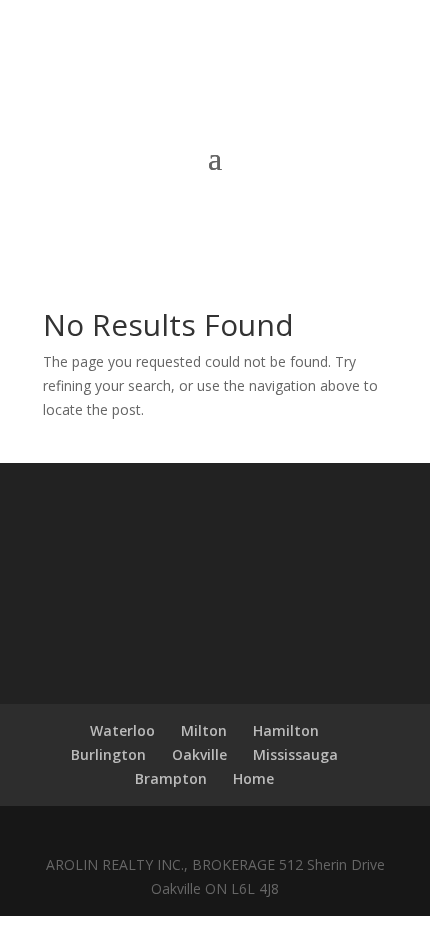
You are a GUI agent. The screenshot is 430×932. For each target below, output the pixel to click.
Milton (204, 730)
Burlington (108, 754)
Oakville (199, 754)
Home (253, 778)
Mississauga (295, 754)
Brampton (171, 778)
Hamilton (286, 730)
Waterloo (122, 730)
